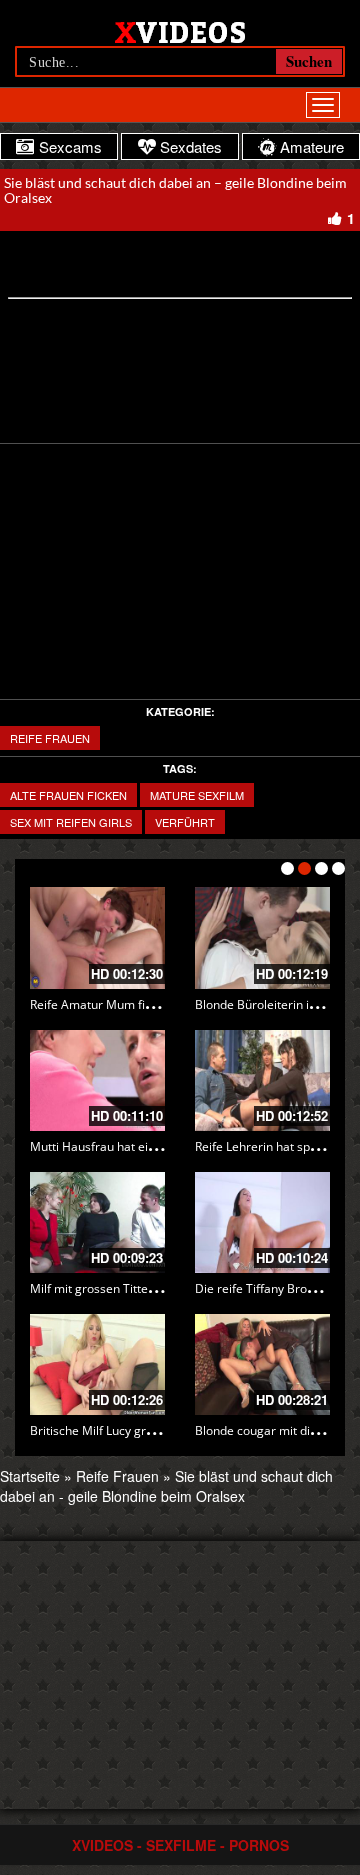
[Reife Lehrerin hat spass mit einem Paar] (262, 1080)
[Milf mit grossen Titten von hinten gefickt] (97, 1222)
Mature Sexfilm (197, 795)
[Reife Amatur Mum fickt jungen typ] (97, 937)
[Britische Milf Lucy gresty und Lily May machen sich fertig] (97, 1364)
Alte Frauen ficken (68, 795)
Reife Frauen (50, 738)
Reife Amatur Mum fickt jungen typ (126, 1004)
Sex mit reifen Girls (71, 822)
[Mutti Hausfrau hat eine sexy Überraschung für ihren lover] (97, 1080)
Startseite (30, 1476)
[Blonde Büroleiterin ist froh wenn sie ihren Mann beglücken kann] (262, 937)
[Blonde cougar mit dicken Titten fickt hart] (262, 1364)
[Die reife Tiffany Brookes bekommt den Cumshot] (262, 1222)
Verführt (185, 822)
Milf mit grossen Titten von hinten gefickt (143, 1288)
